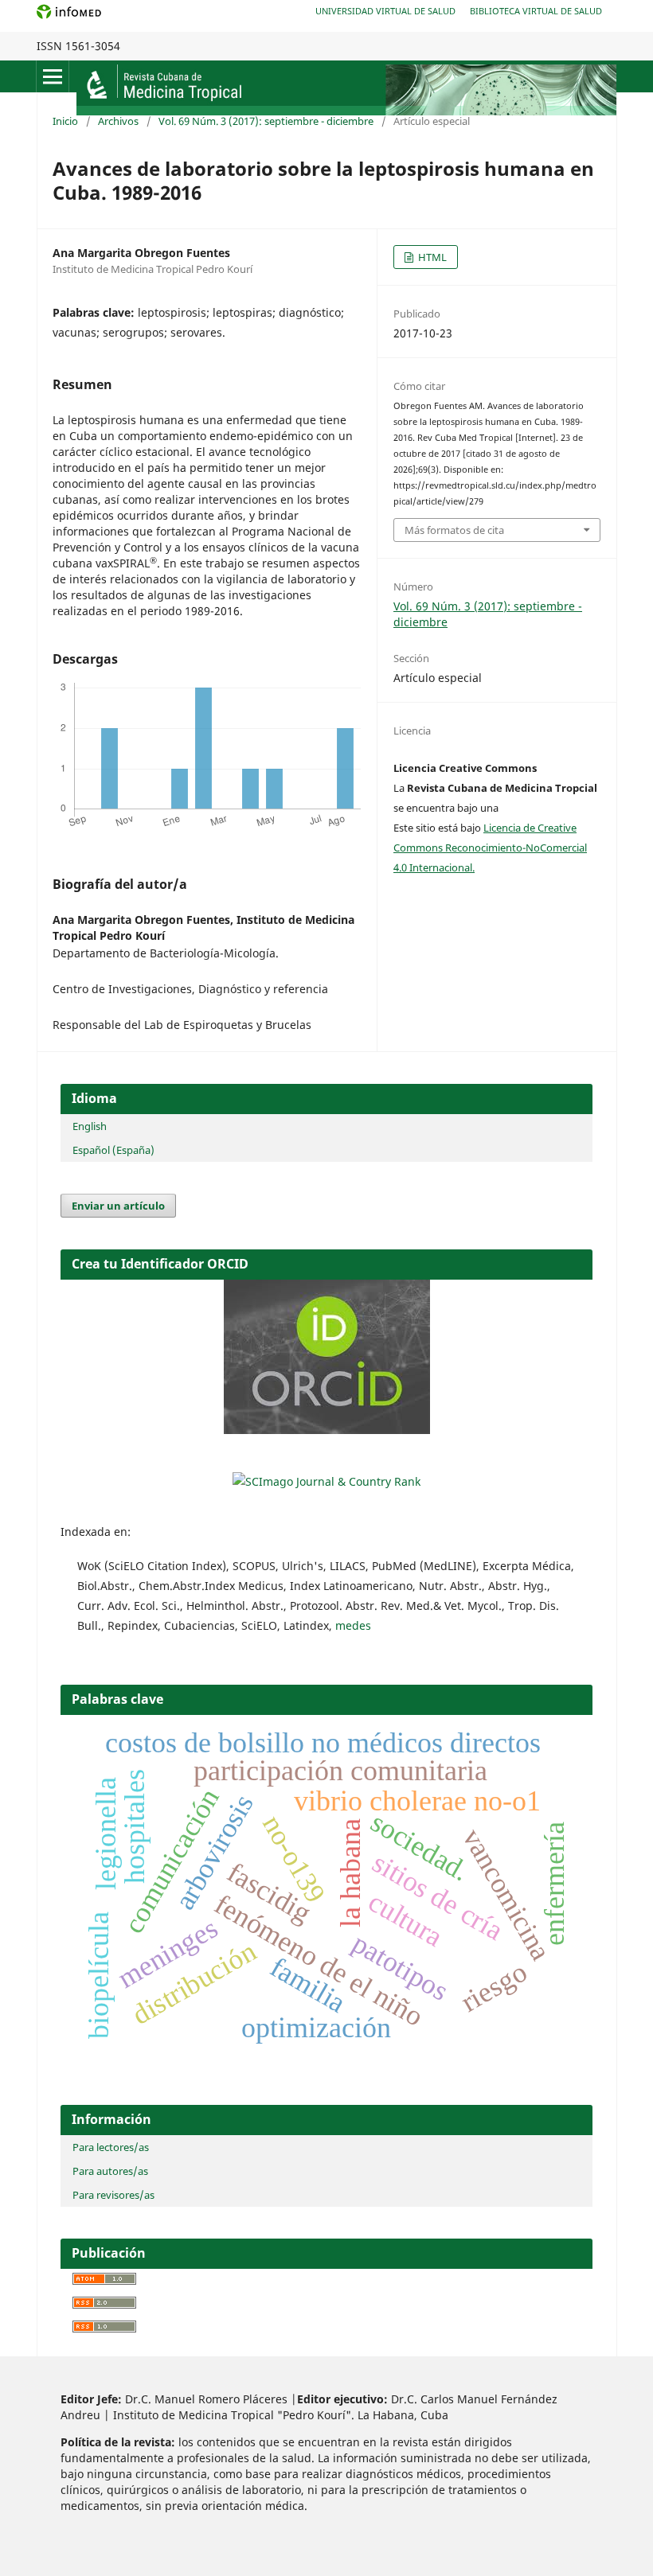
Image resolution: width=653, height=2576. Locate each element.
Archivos (118, 121)
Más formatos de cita (454, 530)
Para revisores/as (113, 2195)
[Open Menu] (53, 76)
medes (353, 1625)
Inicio (65, 121)
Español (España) (113, 1150)
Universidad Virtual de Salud (385, 11)
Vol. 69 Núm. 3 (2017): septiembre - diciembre (266, 121)
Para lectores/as (111, 2147)
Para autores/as (110, 2171)
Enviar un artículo (118, 1206)
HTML (431, 257)
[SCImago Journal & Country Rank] (326, 1481)
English (90, 1126)
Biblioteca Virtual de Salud (536, 11)
